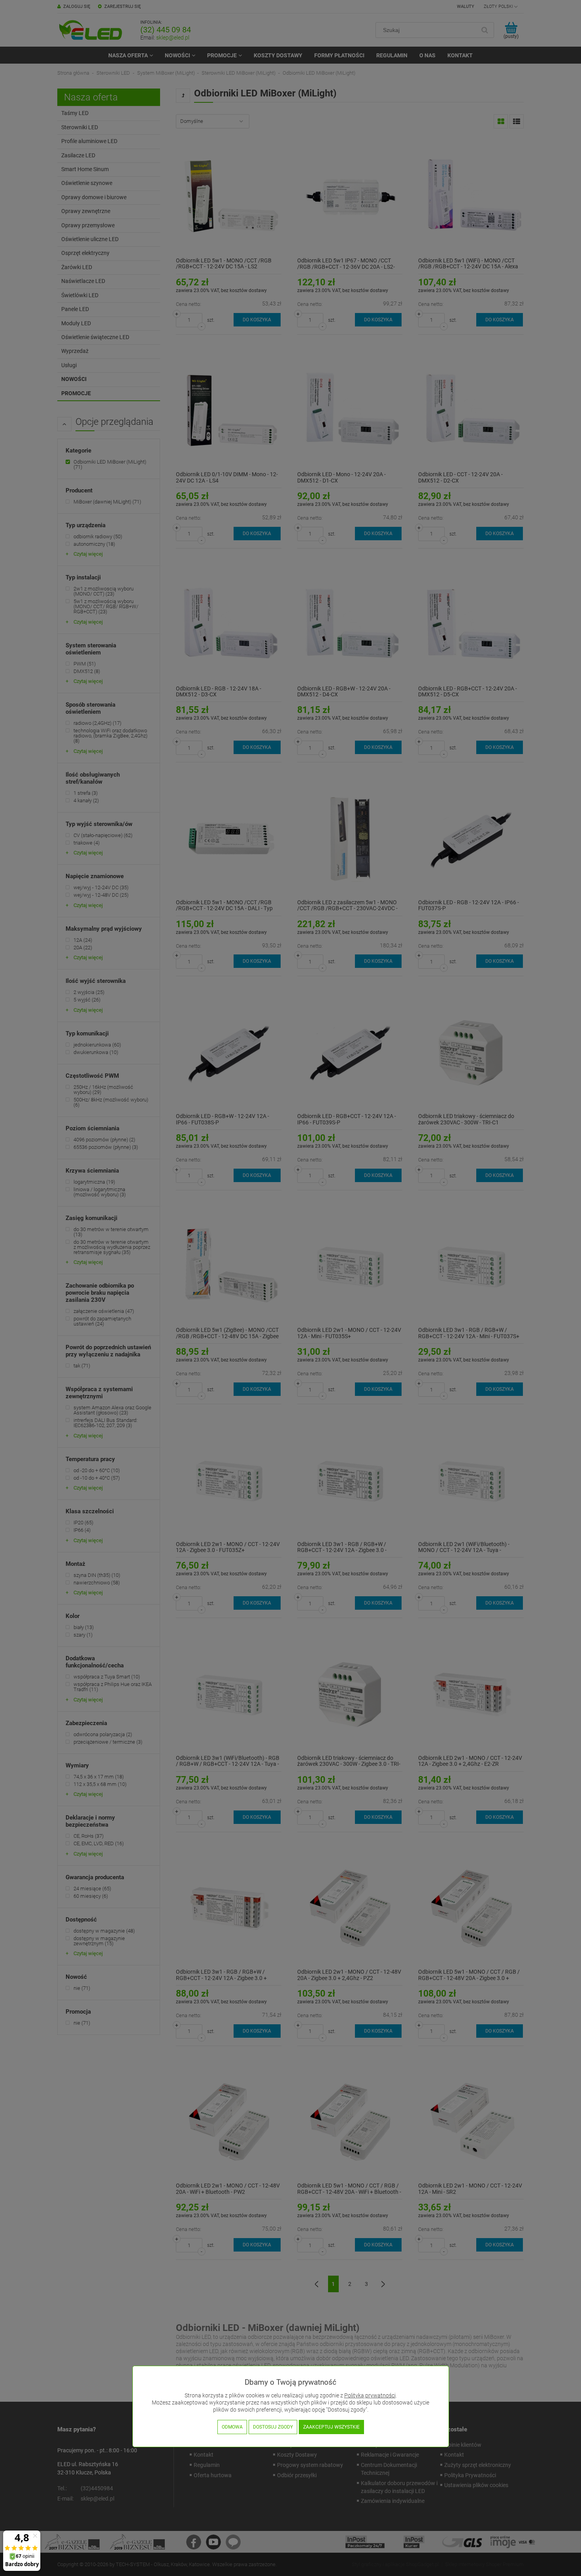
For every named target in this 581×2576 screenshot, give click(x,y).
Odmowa (232, 2427)
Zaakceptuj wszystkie (331, 2427)
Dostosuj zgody (273, 2427)
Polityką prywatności (370, 2396)
